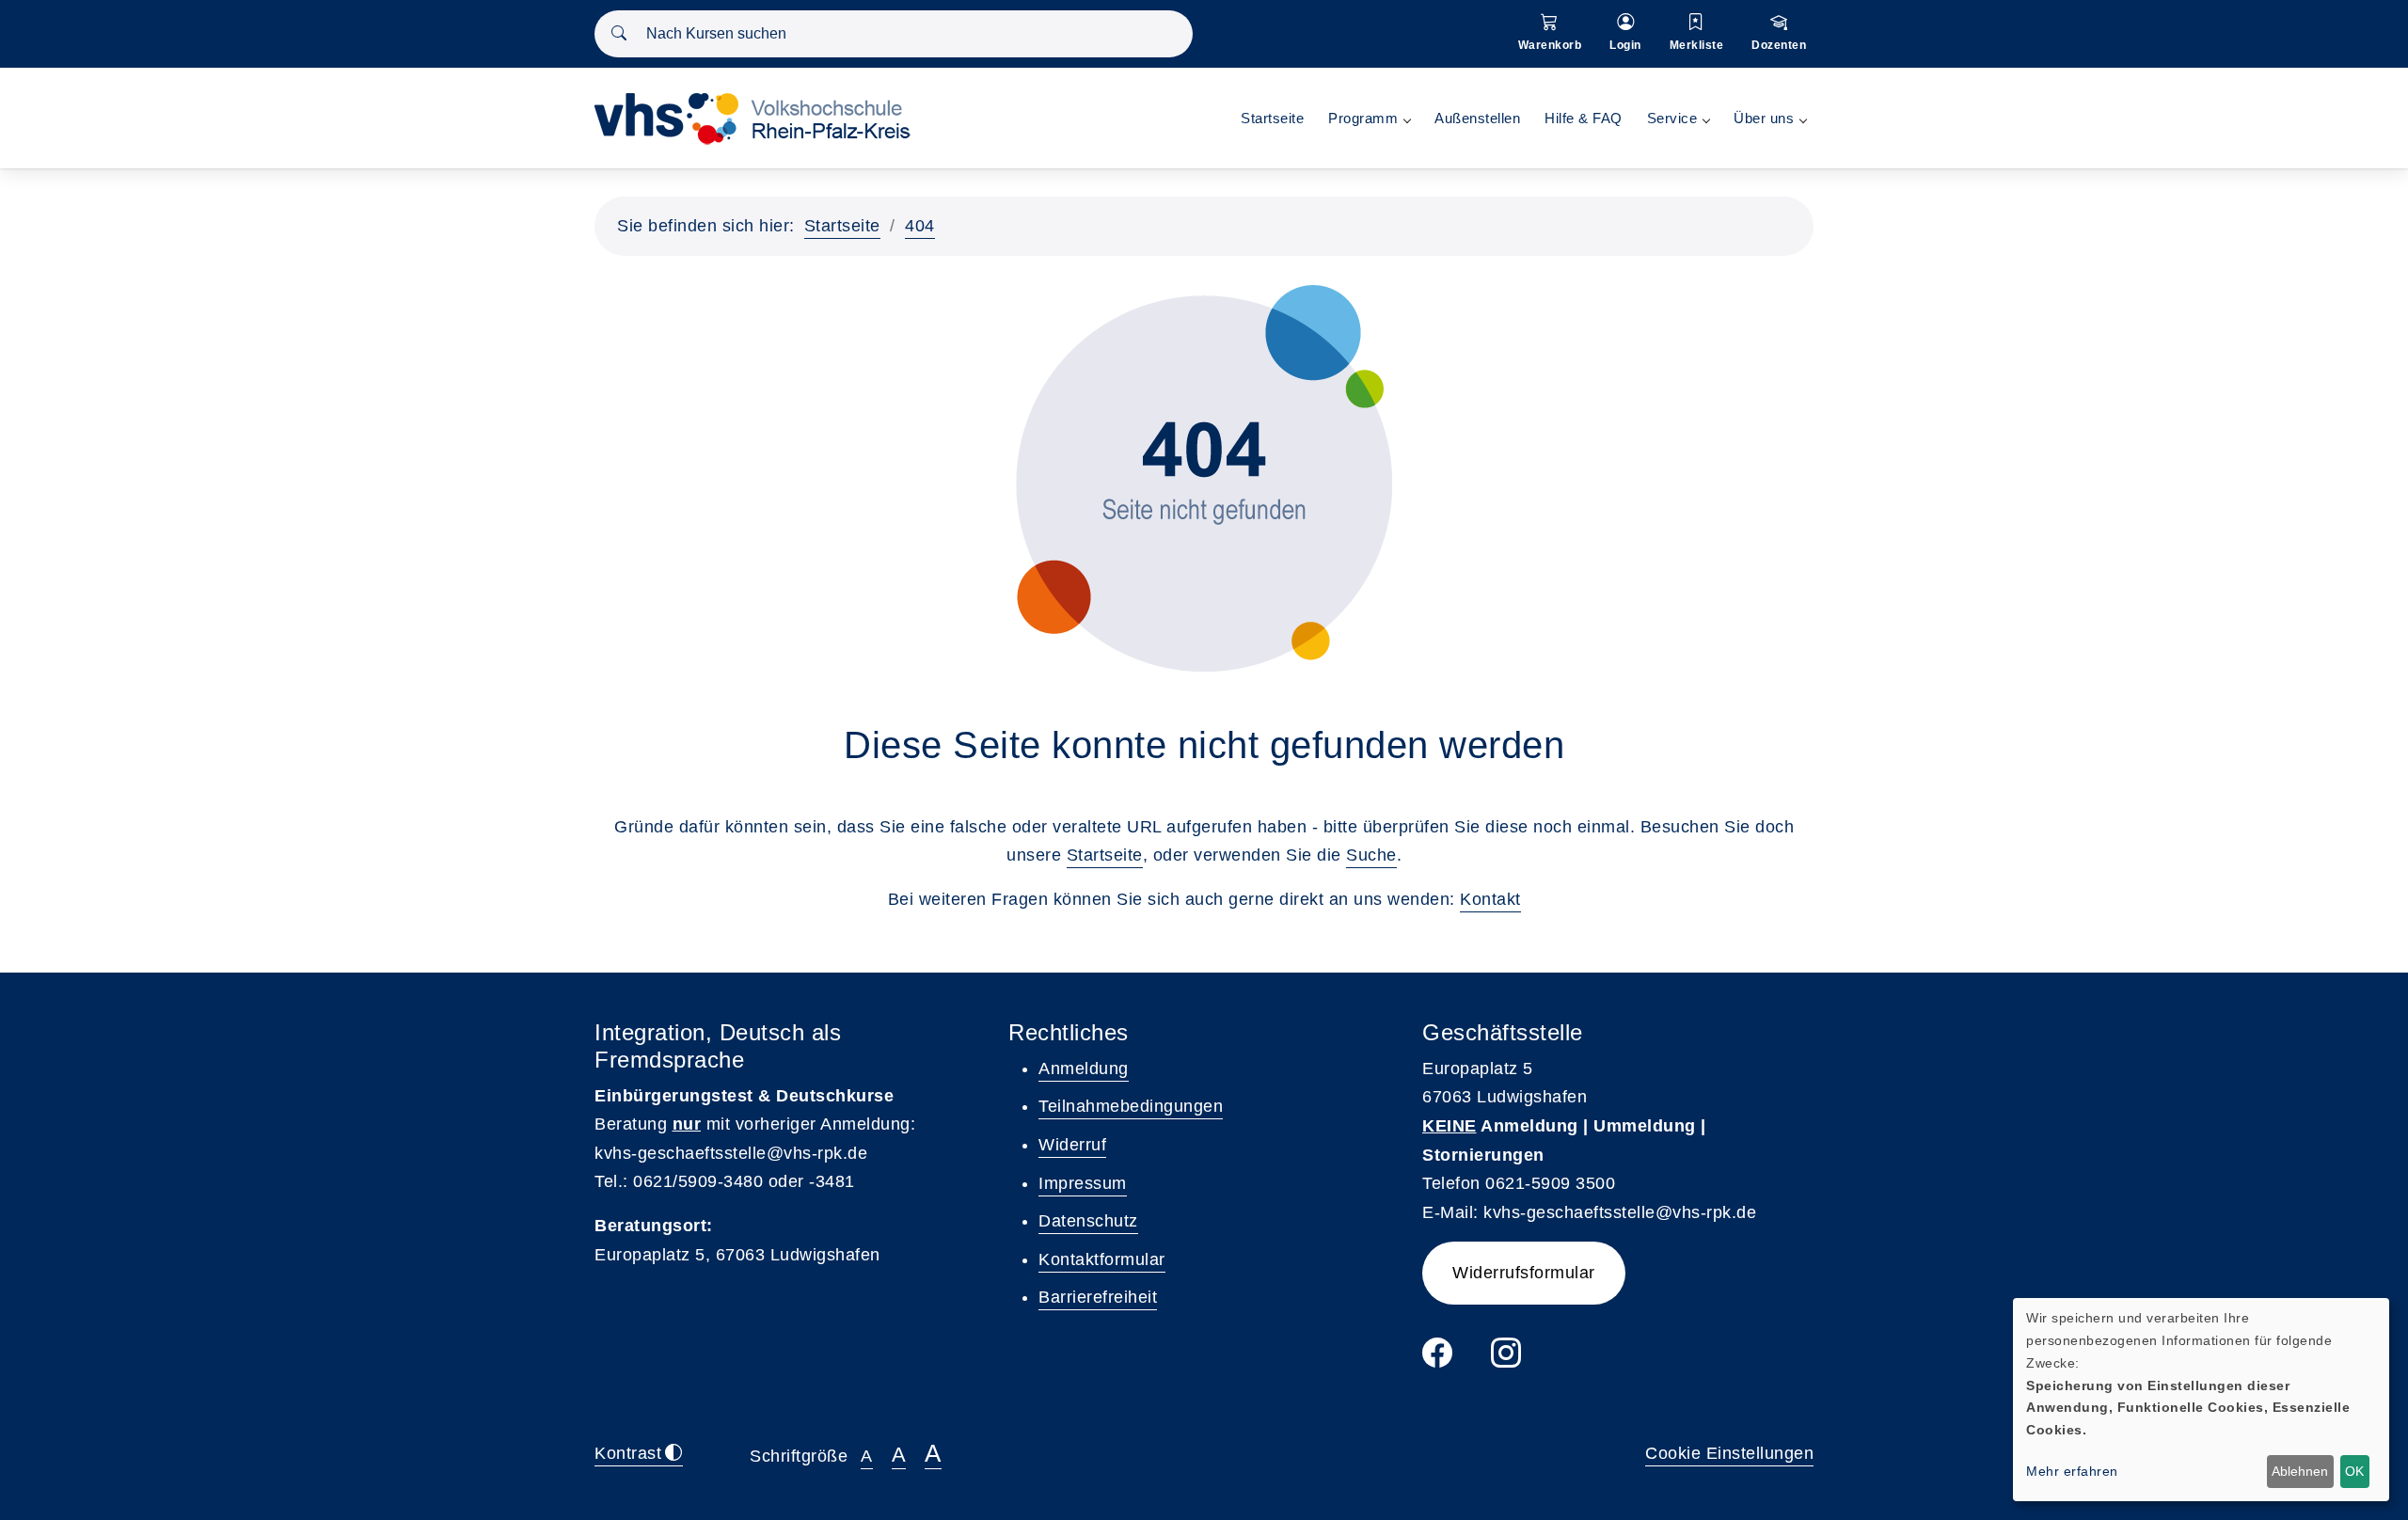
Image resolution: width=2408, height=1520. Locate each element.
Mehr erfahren (2072, 1471)
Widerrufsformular (1524, 1273)
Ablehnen (2300, 1471)
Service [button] (1672, 118)
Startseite (1272, 118)
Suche (1371, 855)
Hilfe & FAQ (1584, 118)
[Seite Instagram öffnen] (1506, 1360)
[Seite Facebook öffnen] (1438, 1360)
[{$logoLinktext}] (759, 118)
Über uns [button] (1764, 118)
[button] (1550, 34)
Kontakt (1490, 899)
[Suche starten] (619, 34)
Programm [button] (1363, 118)
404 (920, 226)
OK (2354, 1471)
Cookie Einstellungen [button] (1729, 1453)
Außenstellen (1477, 118)
